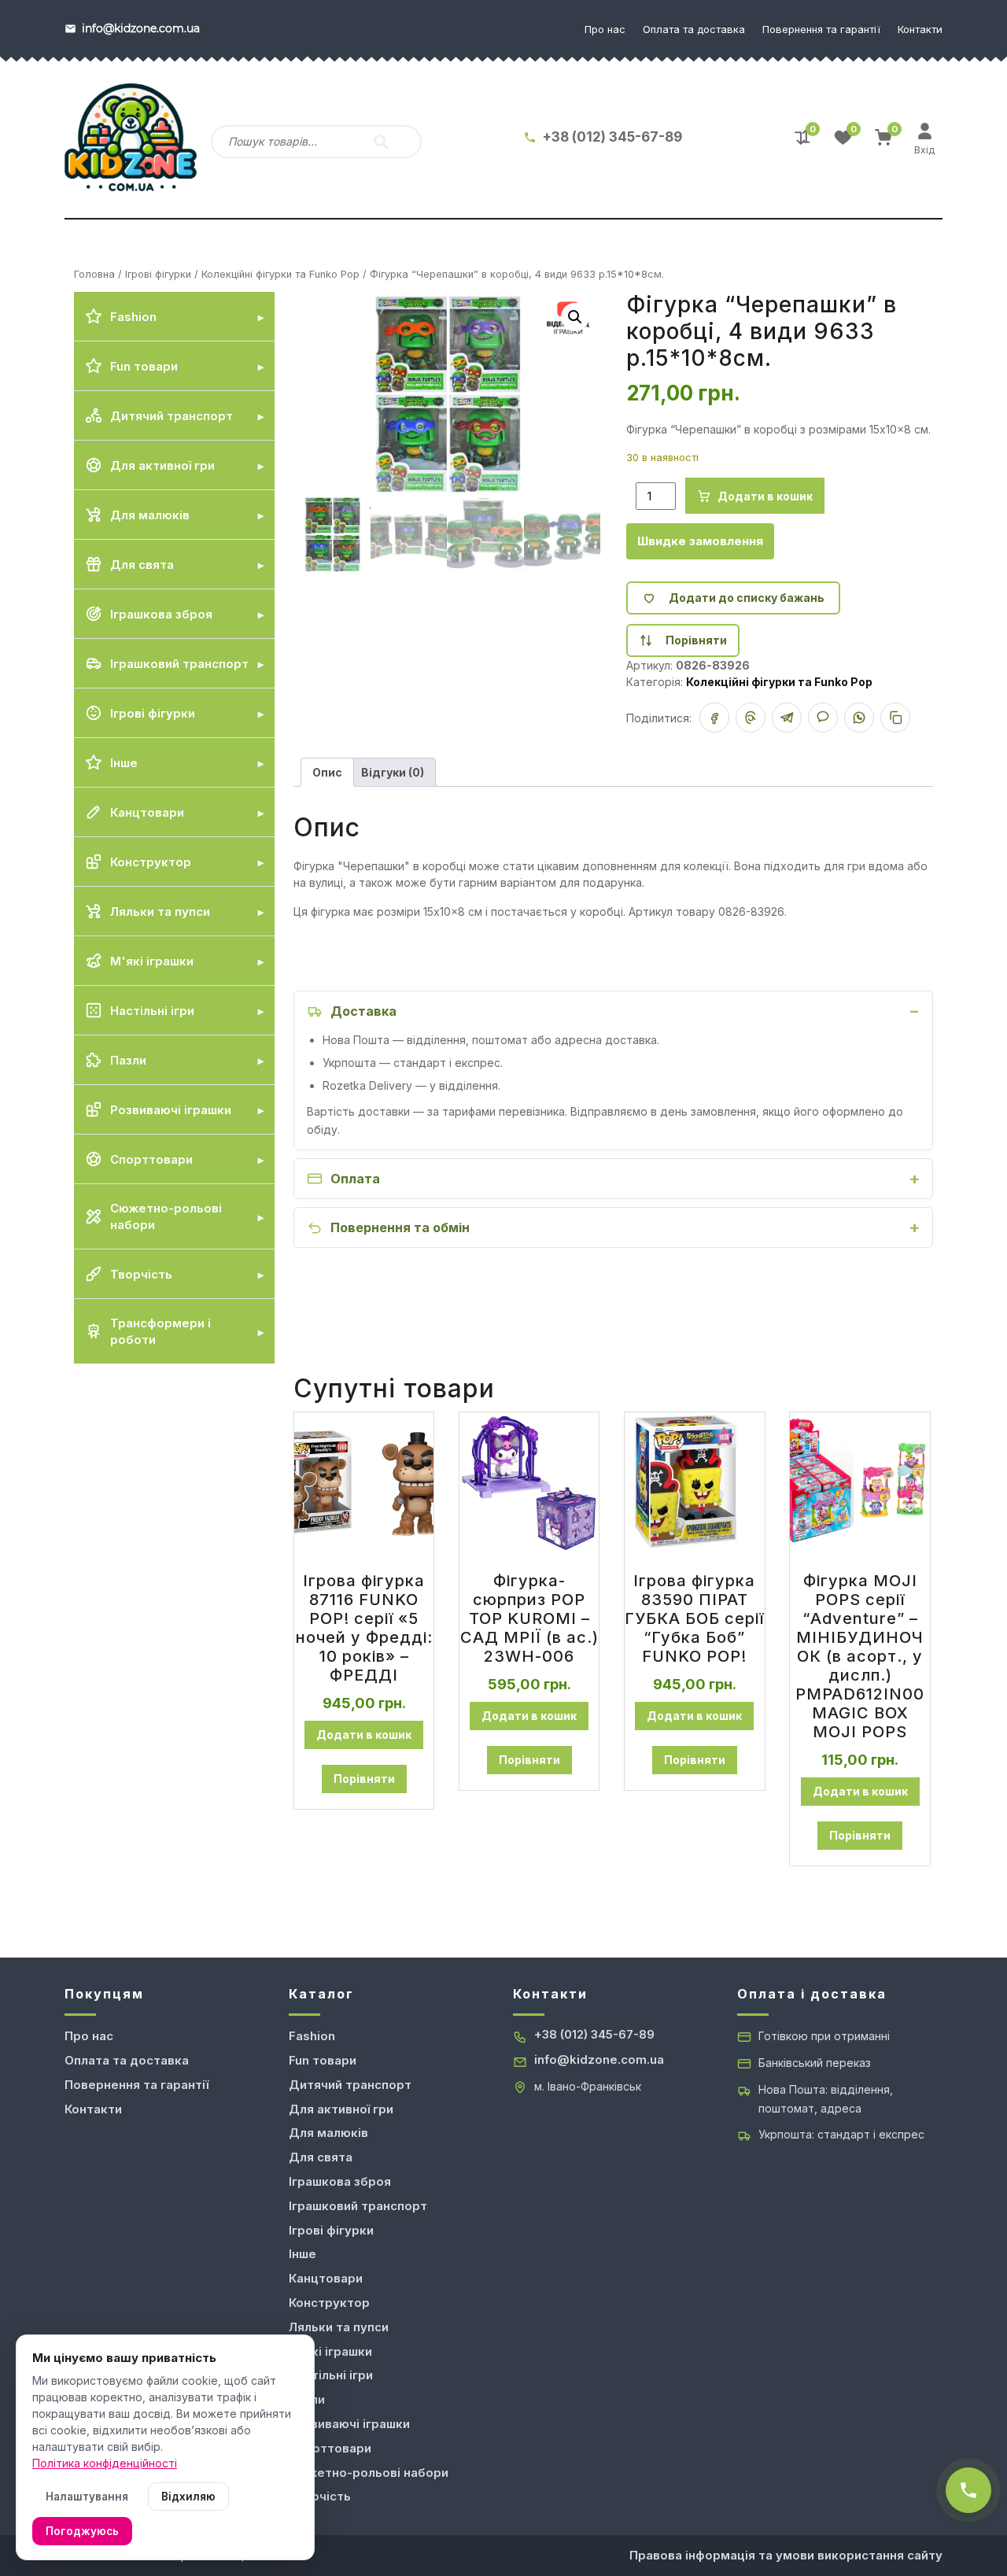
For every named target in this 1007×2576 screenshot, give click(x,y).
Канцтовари (326, 2278)
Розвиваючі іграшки (349, 2424)
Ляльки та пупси (339, 2327)
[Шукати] (381, 142)
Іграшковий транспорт (358, 2206)
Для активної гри (341, 2109)
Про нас (605, 29)
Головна (94, 274)
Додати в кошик (765, 496)
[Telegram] (787, 718)
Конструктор (329, 2303)
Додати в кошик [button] (364, 1735)
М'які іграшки (330, 2351)
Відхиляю (188, 2497)
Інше (302, 2254)
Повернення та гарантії (821, 29)
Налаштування (87, 2497)
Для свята (321, 2157)
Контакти (920, 29)
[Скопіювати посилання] (895, 718)
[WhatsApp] (859, 718)
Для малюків (328, 2133)
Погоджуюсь (82, 2531)
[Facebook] (714, 718)
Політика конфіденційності (105, 2463)
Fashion (312, 2036)
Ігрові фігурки (158, 274)
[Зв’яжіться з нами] (968, 2490)
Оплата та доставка (694, 29)
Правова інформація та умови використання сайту (786, 2555)
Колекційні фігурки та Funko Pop (280, 274)
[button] (575, 317)
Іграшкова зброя (340, 2181)
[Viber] (823, 718)
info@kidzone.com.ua (599, 2059)
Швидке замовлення (700, 541)
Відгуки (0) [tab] (393, 772)
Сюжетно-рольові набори (369, 2473)
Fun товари (323, 2060)
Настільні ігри (331, 2375)
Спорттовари (330, 2448)
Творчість (320, 2496)
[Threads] (751, 718)
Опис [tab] (327, 772)
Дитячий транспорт (350, 2085)
